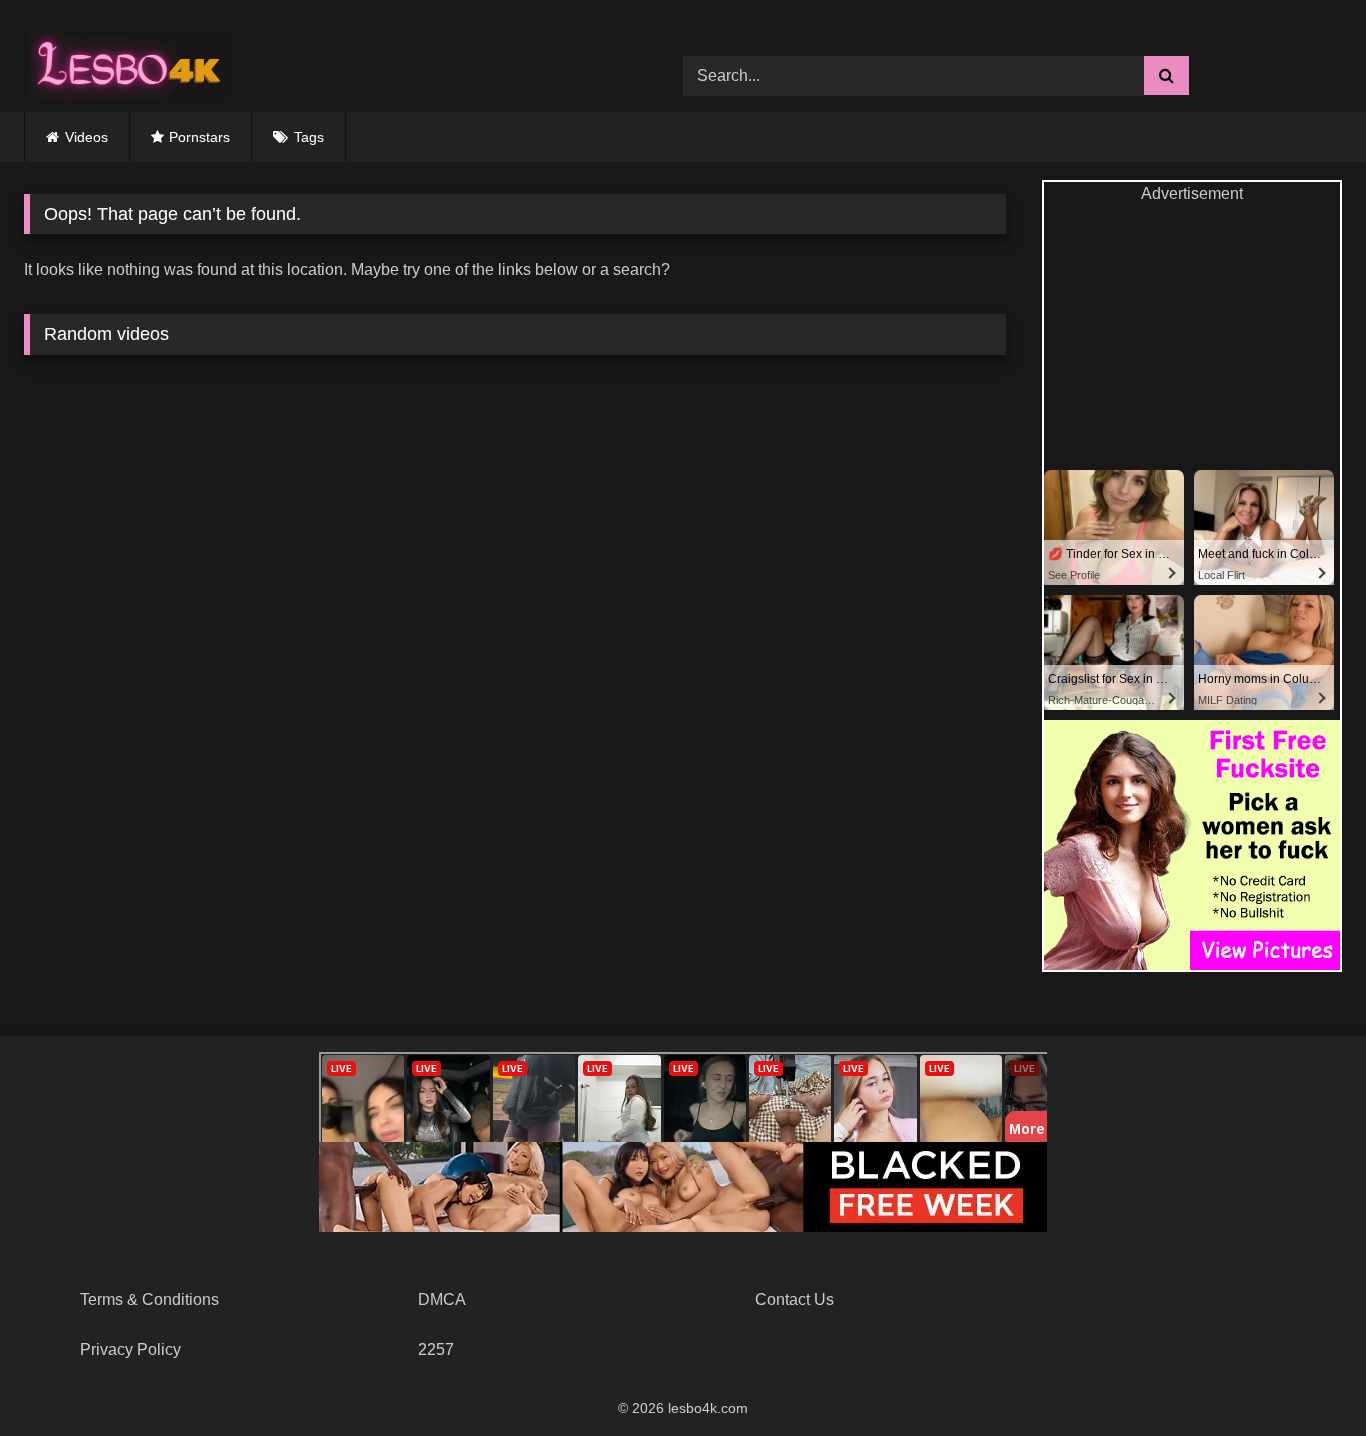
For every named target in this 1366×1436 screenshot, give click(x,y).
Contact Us (794, 1299)
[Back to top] (1304, 1376)
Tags (309, 137)
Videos (86, 137)
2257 (436, 1349)
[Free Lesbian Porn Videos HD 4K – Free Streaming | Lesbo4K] (124, 61)
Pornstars (199, 137)
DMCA (442, 1299)
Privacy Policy (130, 1349)
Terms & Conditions (149, 1299)
